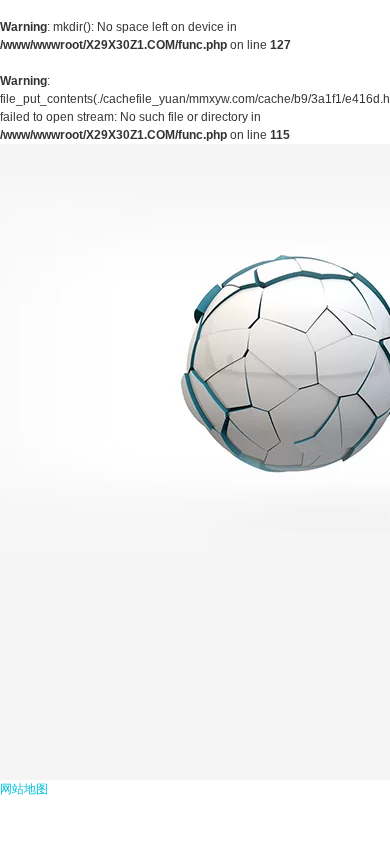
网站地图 (24, 789)
